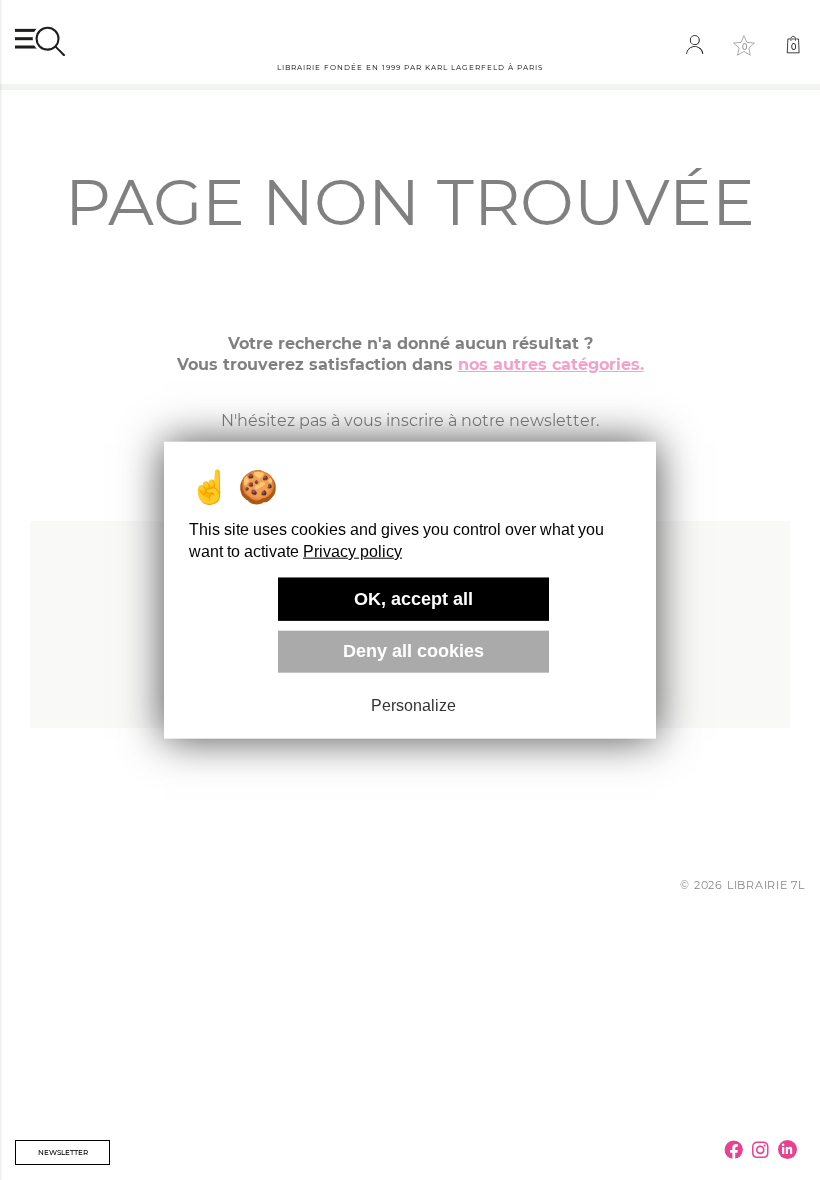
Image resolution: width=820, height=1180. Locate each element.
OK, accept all (413, 599)
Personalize (413, 705)
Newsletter (63, 1152)
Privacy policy (352, 551)
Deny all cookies (413, 651)
